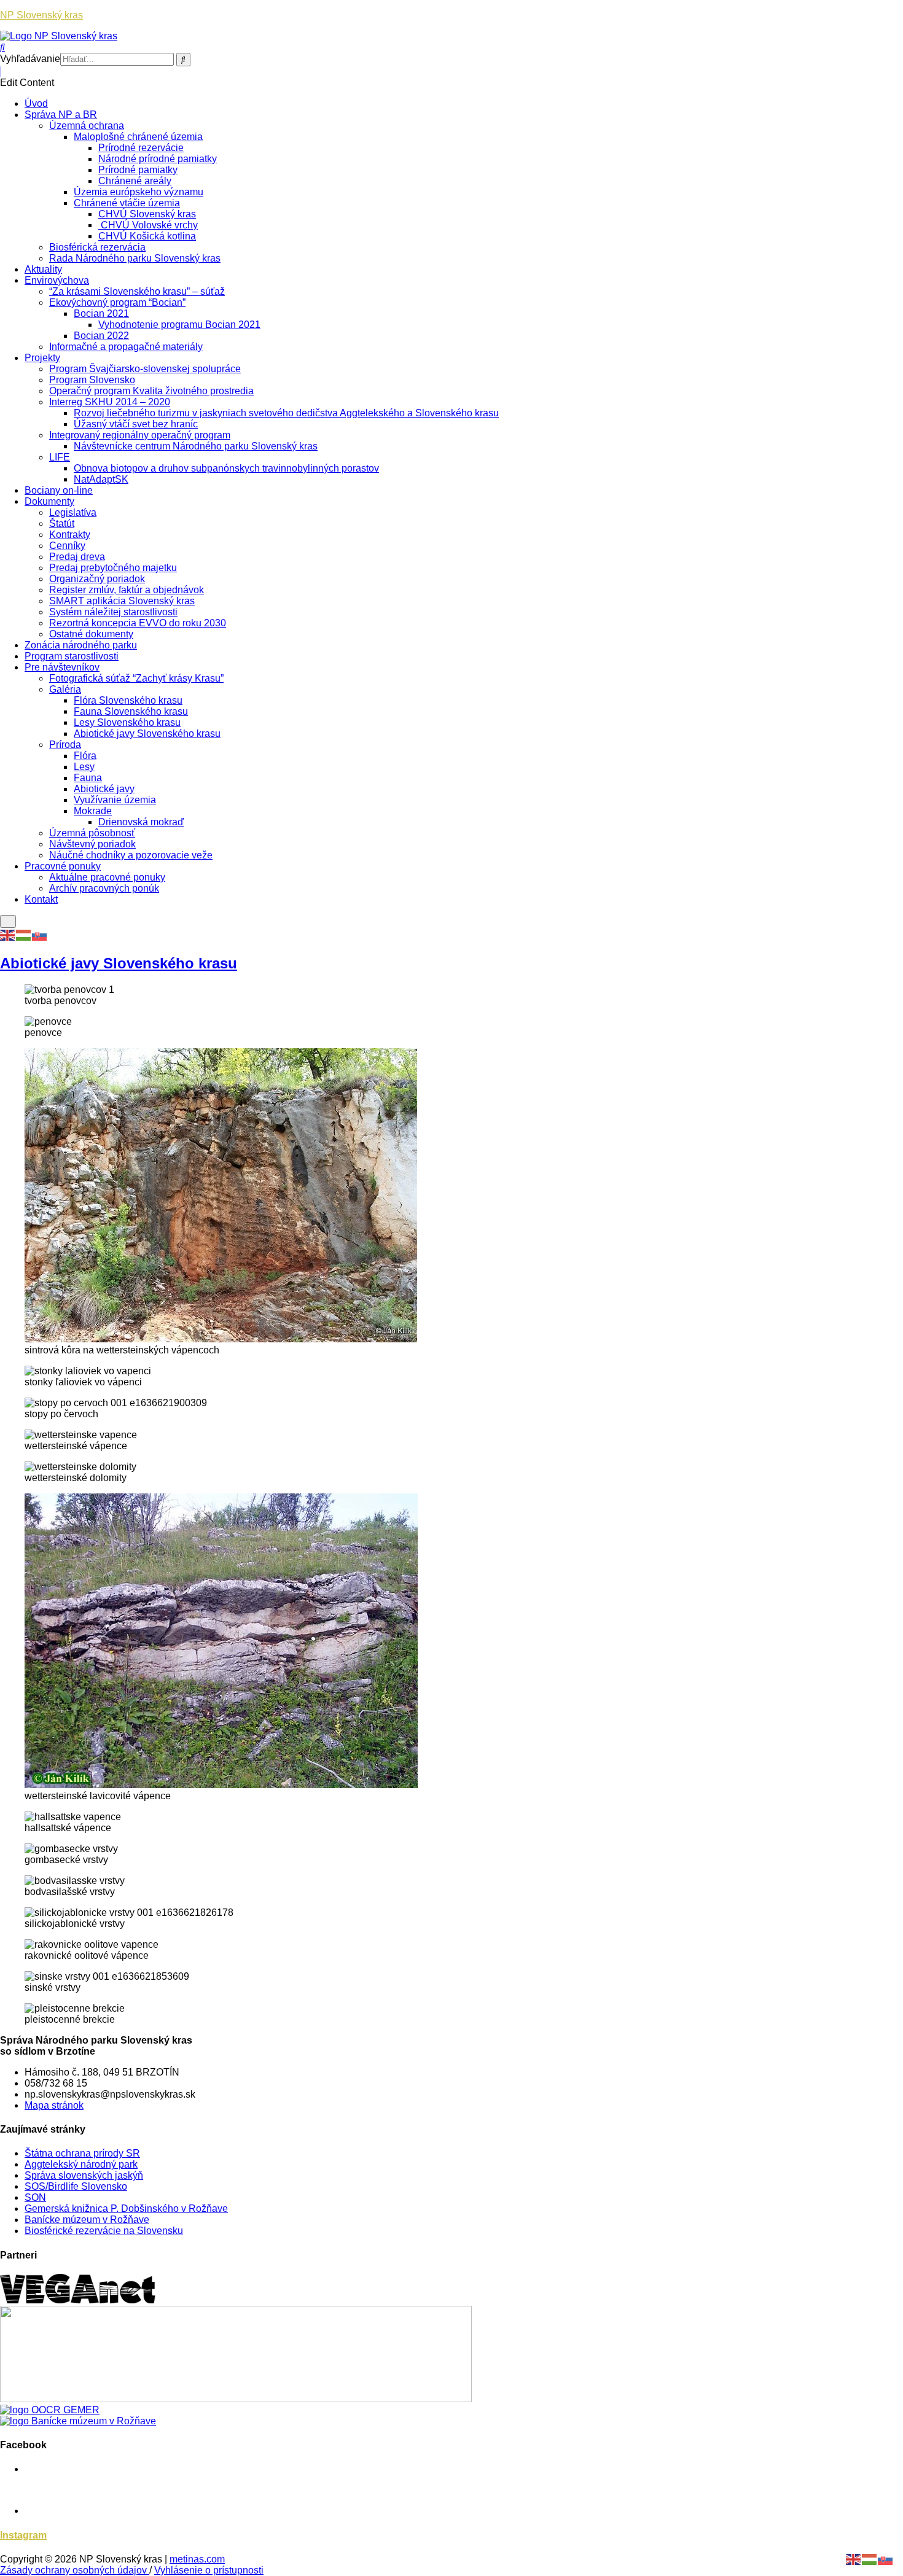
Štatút (62, 523)
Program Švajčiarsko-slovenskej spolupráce (145, 369)
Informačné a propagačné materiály (126, 347)
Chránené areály (135, 181)
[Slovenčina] (40, 934)
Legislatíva (73, 512)
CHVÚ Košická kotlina (147, 236)
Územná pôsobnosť (92, 833)
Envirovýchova (57, 280)
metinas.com (197, 2559)
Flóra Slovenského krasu (128, 700)
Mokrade (93, 811)
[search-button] (183, 60)
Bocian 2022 (101, 336)
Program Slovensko (92, 380)
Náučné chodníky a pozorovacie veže (131, 855)
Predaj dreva (77, 557)
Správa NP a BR (61, 115)
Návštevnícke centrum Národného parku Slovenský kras (196, 446)
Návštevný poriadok (92, 844)
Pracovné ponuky (63, 866)
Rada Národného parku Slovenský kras (135, 258)
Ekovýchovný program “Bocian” (117, 302)
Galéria (65, 689)
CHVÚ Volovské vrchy (148, 225)
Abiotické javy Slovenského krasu (147, 733)
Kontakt (41, 899)
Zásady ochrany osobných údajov (75, 2570)
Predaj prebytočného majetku (113, 568)
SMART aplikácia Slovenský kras (122, 601)
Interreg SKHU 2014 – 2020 (110, 402)
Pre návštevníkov (62, 667)
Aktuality (43, 269)
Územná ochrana (87, 126)
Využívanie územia (115, 800)
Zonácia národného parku (81, 645)
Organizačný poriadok (97, 579)
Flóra (85, 756)
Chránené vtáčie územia (127, 203)
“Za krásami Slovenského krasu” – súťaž (137, 291)
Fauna (88, 778)
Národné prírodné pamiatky (158, 159)
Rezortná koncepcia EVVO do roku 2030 (138, 623)
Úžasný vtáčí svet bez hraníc (136, 424)
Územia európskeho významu (139, 192)
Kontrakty (70, 535)
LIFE (60, 457)
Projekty (42, 358)
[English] (8, 934)
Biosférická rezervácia (97, 247)
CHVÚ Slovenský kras (147, 214)
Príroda (65, 745)
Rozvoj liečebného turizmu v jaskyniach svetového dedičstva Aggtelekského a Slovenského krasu (286, 413)
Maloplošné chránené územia (138, 137)
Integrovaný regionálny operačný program (140, 435)
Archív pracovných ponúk (104, 888)
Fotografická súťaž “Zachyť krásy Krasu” (136, 678)
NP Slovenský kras (41, 15)
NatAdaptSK (101, 479)
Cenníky (67, 546)
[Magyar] (24, 934)
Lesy (84, 767)
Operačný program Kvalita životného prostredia (151, 391)
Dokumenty (49, 501)
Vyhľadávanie (30, 59)
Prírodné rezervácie (141, 148)
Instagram (23, 2535)
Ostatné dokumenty (91, 634)
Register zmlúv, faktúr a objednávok (127, 590)
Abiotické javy (104, 789)
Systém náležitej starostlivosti (113, 612)
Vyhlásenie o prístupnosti (209, 2570)
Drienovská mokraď (141, 822)
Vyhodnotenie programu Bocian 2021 (179, 325)
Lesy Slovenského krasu (127, 722)
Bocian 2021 (101, 313)
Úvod (36, 103)
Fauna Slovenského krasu (131, 711)
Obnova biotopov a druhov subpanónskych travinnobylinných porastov (226, 468)
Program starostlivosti (72, 656)
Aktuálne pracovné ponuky (107, 877)
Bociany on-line (59, 490)
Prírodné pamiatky (138, 170)
